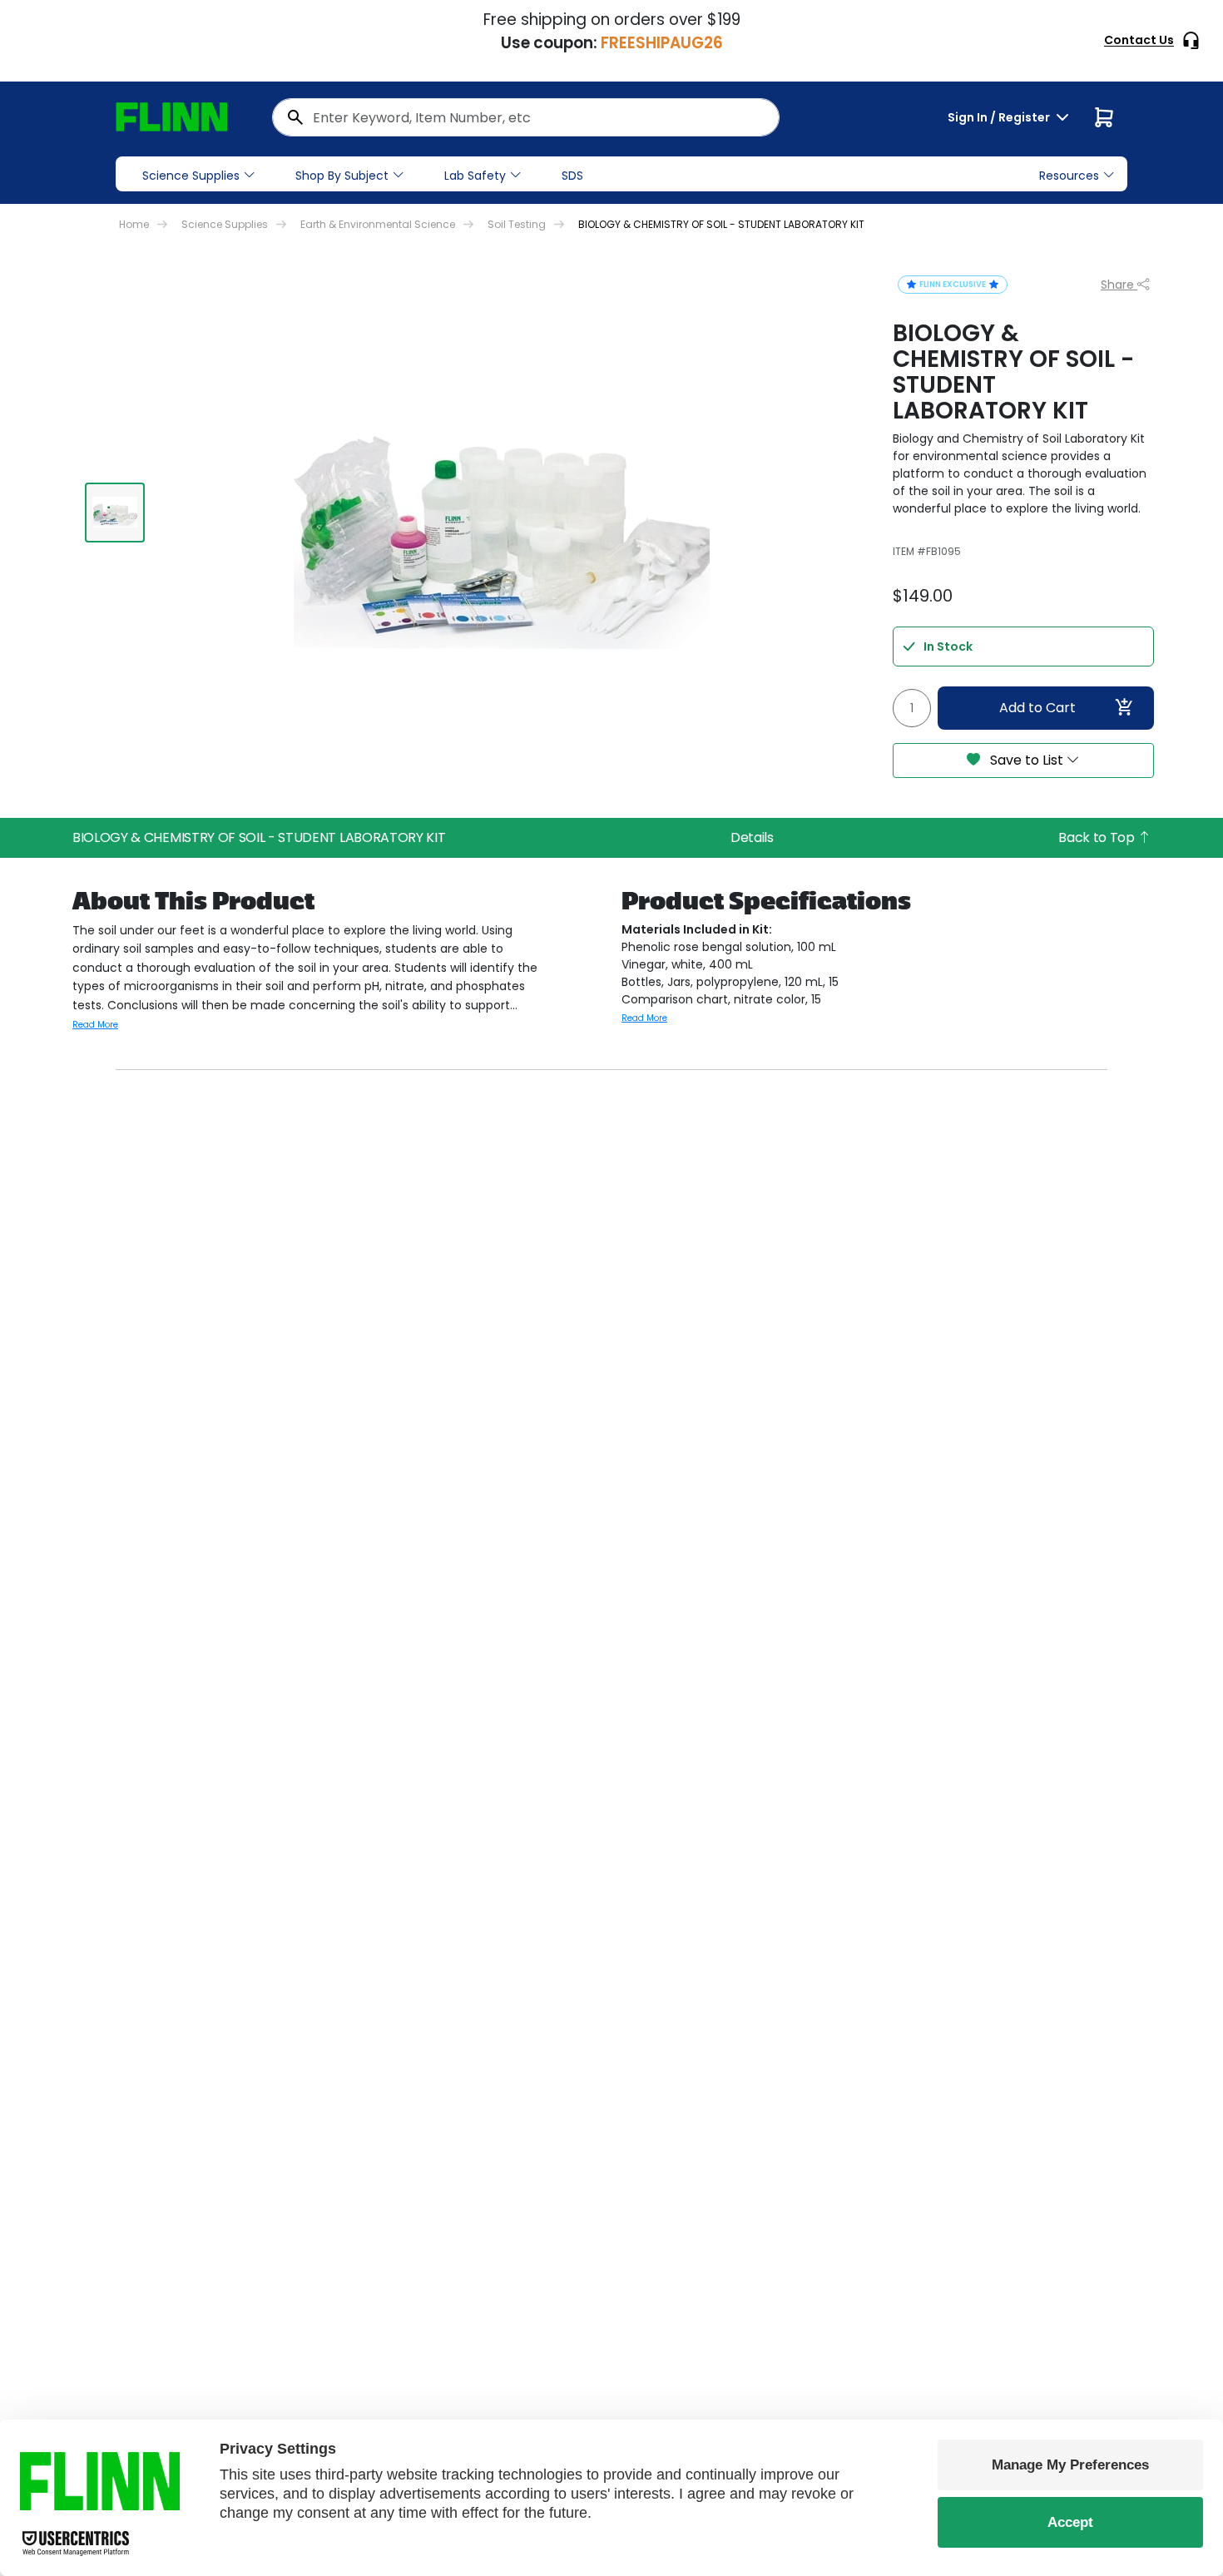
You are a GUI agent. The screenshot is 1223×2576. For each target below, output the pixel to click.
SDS (572, 176)
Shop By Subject (342, 176)
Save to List (1027, 760)
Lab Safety (475, 176)
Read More (95, 1025)
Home (134, 224)
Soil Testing (517, 224)
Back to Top (1098, 837)
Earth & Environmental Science (378, 224)
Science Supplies (191, 176)
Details (752, 837)
